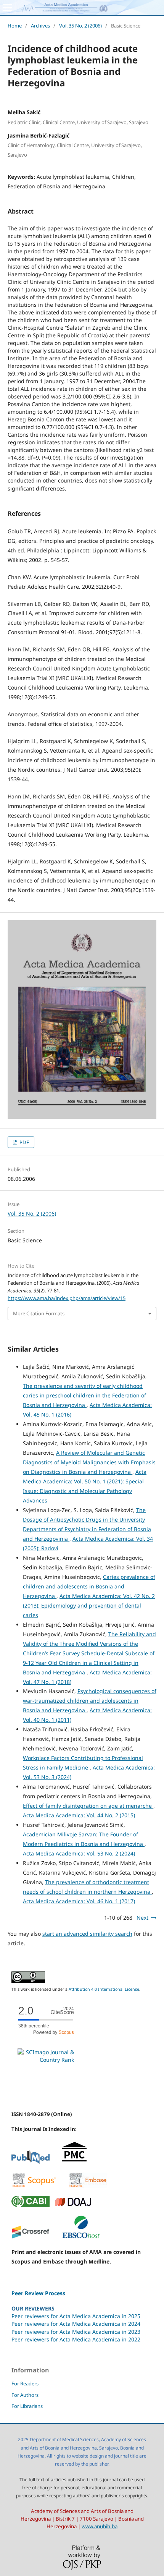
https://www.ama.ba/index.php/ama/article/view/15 (67, 1298)
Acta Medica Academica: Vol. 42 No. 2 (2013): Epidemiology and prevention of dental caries (89, 1605)
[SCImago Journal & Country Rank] (46, 2060)
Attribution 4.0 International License (104, 1989)
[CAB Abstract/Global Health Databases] (31, 2205)
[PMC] (74, 2162)
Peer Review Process (38, 2293)
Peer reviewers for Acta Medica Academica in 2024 (76, 2324)
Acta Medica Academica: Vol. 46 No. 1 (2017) (79, 1901)
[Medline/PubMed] (31, 2162)
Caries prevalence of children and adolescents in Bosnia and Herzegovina (89, 1586)
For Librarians (27, 2406)
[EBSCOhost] (81, 2237)
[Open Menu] (8, 8)
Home (15, 26)
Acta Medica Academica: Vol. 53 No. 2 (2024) (79, 1853)
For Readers (25, 2383)
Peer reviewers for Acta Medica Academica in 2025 (76, 2316)
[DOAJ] (73, 2205)
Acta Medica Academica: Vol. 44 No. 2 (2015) (79, 1815)
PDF (24, 1142)
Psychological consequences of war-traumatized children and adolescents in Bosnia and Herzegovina (90, 1701)
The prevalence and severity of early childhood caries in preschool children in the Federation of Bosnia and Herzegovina (84, 1395)
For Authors (25, 2395)
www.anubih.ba (100, 2526)
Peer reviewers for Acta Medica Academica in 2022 (76, 2339)
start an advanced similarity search (87, 1934)
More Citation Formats (39, 1313)
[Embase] (88, 2186)
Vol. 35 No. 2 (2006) (80, 26)
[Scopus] (34, 2186)
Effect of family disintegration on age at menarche (88, 1806)
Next (142, 1918)
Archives (40, 26)
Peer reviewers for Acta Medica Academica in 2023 (76, 2332)
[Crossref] (31, 2237)
